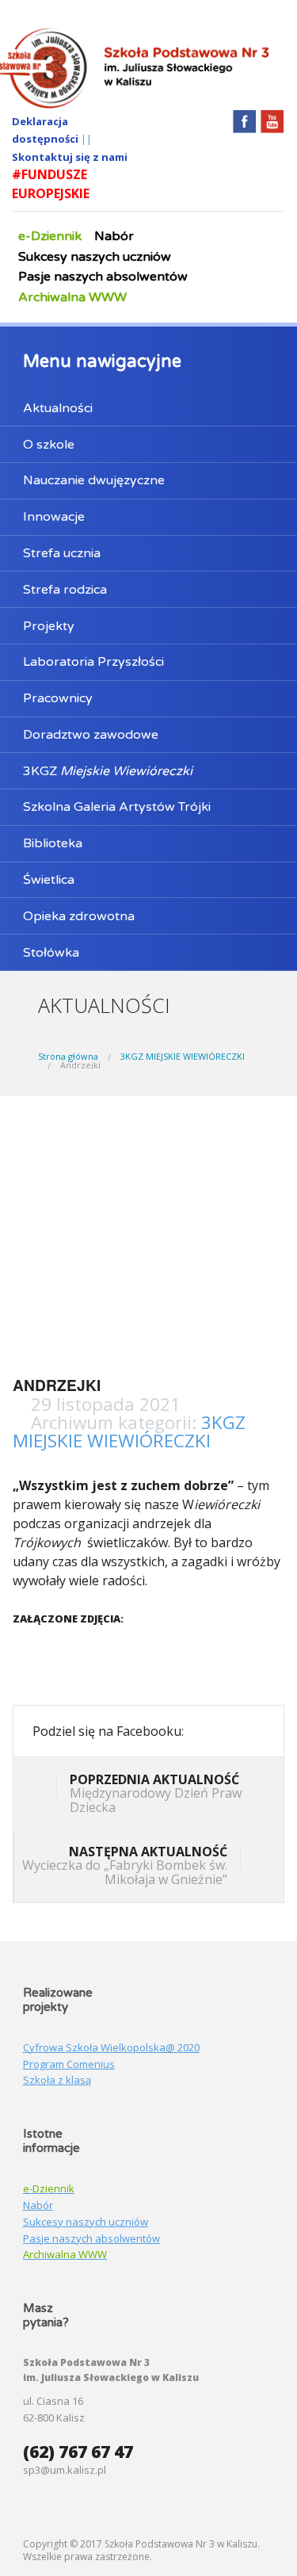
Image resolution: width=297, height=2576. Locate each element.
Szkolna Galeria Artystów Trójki (117, 807)
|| (86, 139)
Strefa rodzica (65, 590)
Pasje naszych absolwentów (103, 277)
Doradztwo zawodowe (91, 735)
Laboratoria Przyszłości (93, 662)
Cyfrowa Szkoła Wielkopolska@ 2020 (111, 2047)
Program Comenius (69, 2064)
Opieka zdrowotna (79, 916)
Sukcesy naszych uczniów (95, 257)
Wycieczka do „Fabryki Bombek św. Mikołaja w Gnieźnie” (125, 1865)
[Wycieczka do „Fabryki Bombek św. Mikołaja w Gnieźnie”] (252, 1860)
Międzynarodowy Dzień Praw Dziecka (156, 1793)
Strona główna (68, 1056)
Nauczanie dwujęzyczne (94, 480)
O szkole (49, 445)
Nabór (114, 236)
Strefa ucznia (62, 553)
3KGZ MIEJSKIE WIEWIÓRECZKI (183, 1056)
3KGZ (108, 771)
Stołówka (51, 953)
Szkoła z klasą (57, 2080)
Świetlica (49, 880)
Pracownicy (58, 698)
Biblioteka (53, 843)
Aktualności (58, 408)
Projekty (49, 626)
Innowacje (54, 517)
